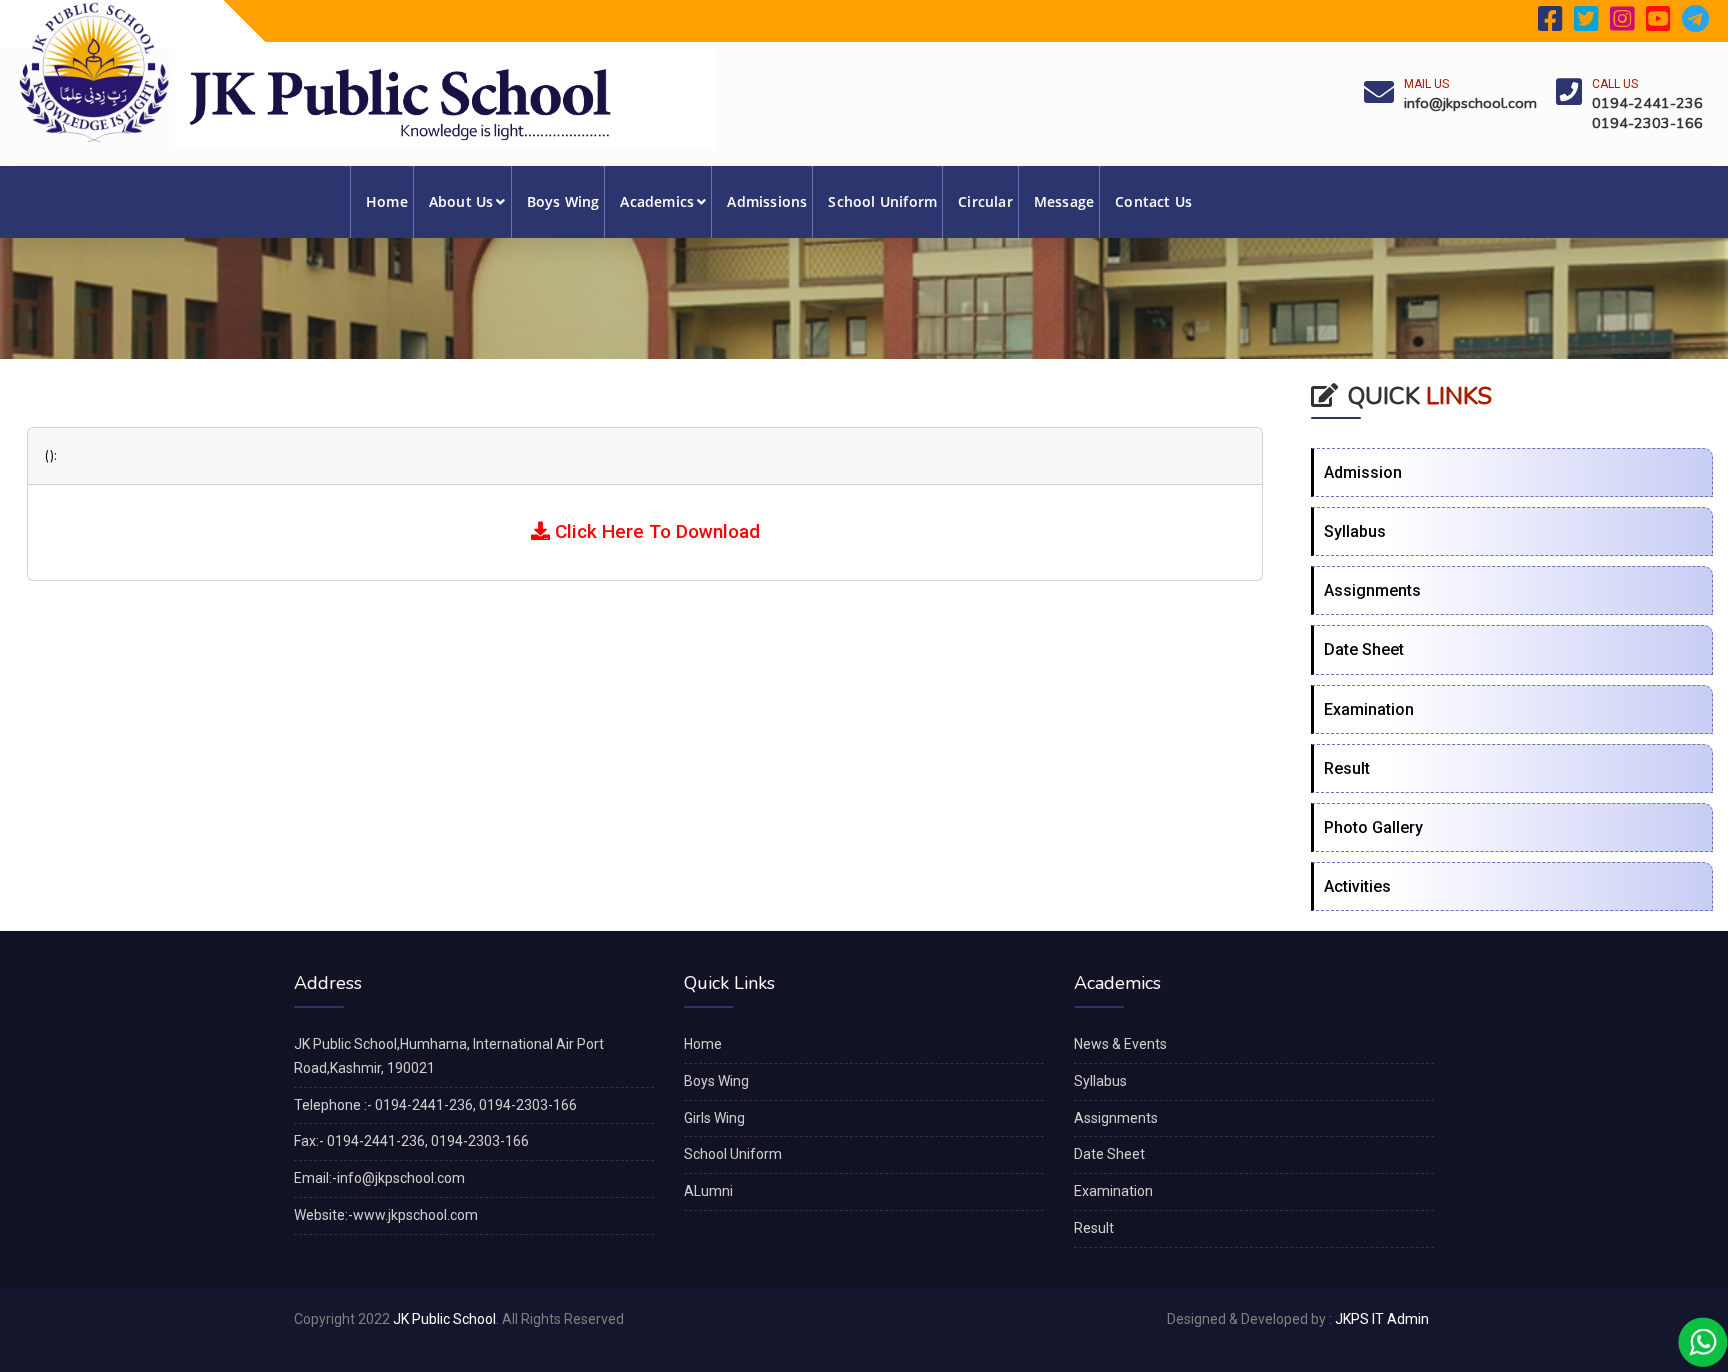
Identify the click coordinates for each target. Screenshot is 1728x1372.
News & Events (1120, 1044)
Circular (985, 201)
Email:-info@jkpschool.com (379, 1178)
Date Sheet (1364, 649)
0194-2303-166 (1647, 123)
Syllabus (1355, 531)
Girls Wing (714, 1118)
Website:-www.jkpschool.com (386, 1215)
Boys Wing (563, 201)
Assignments (1372, 590)
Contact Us (1153, 201)
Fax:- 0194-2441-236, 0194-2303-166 (411, 1141)
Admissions (767, 201)
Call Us (1615, 84)
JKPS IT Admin (1382, 1319)
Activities (1357, 886)
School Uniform (882, 201)
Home (387, 201)
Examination (1369, 709)
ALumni (708, 1191)
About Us (461, 201)
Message (1064, 201)
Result (1347, 768)
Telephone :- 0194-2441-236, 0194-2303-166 (435, 1105)
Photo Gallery (1373, 827)
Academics (657, 201)
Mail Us (1426, 84)
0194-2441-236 (1647, 103)
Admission (1363, 472)
